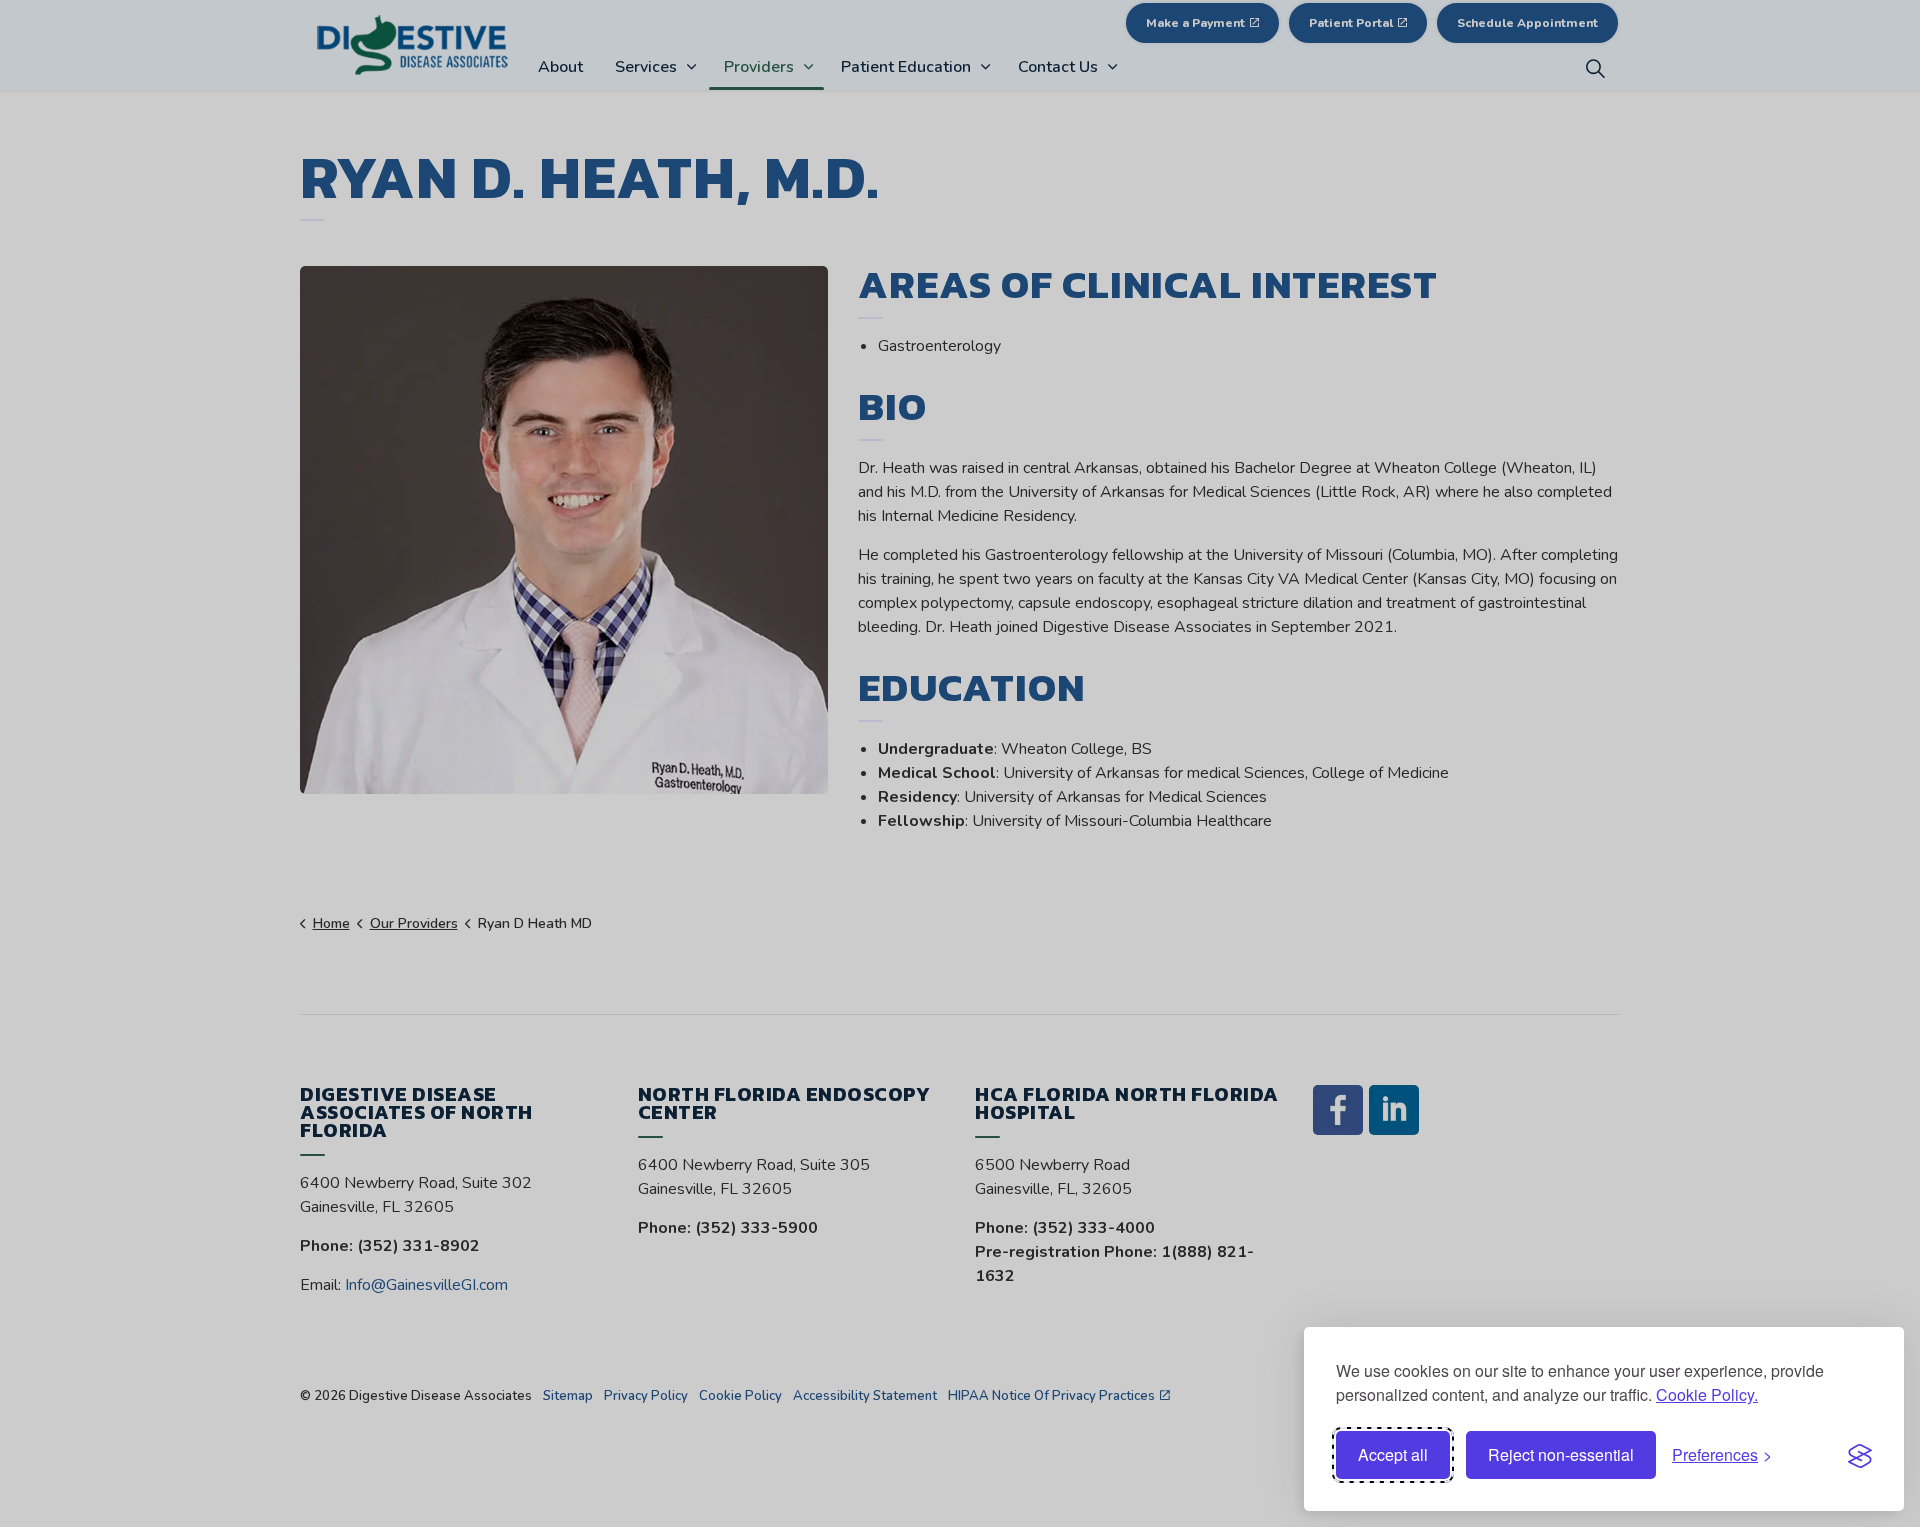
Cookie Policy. (1707, 1394)
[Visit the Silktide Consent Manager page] (1860, 1455)
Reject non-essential (1561, 1454)
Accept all (1393, 1454)
